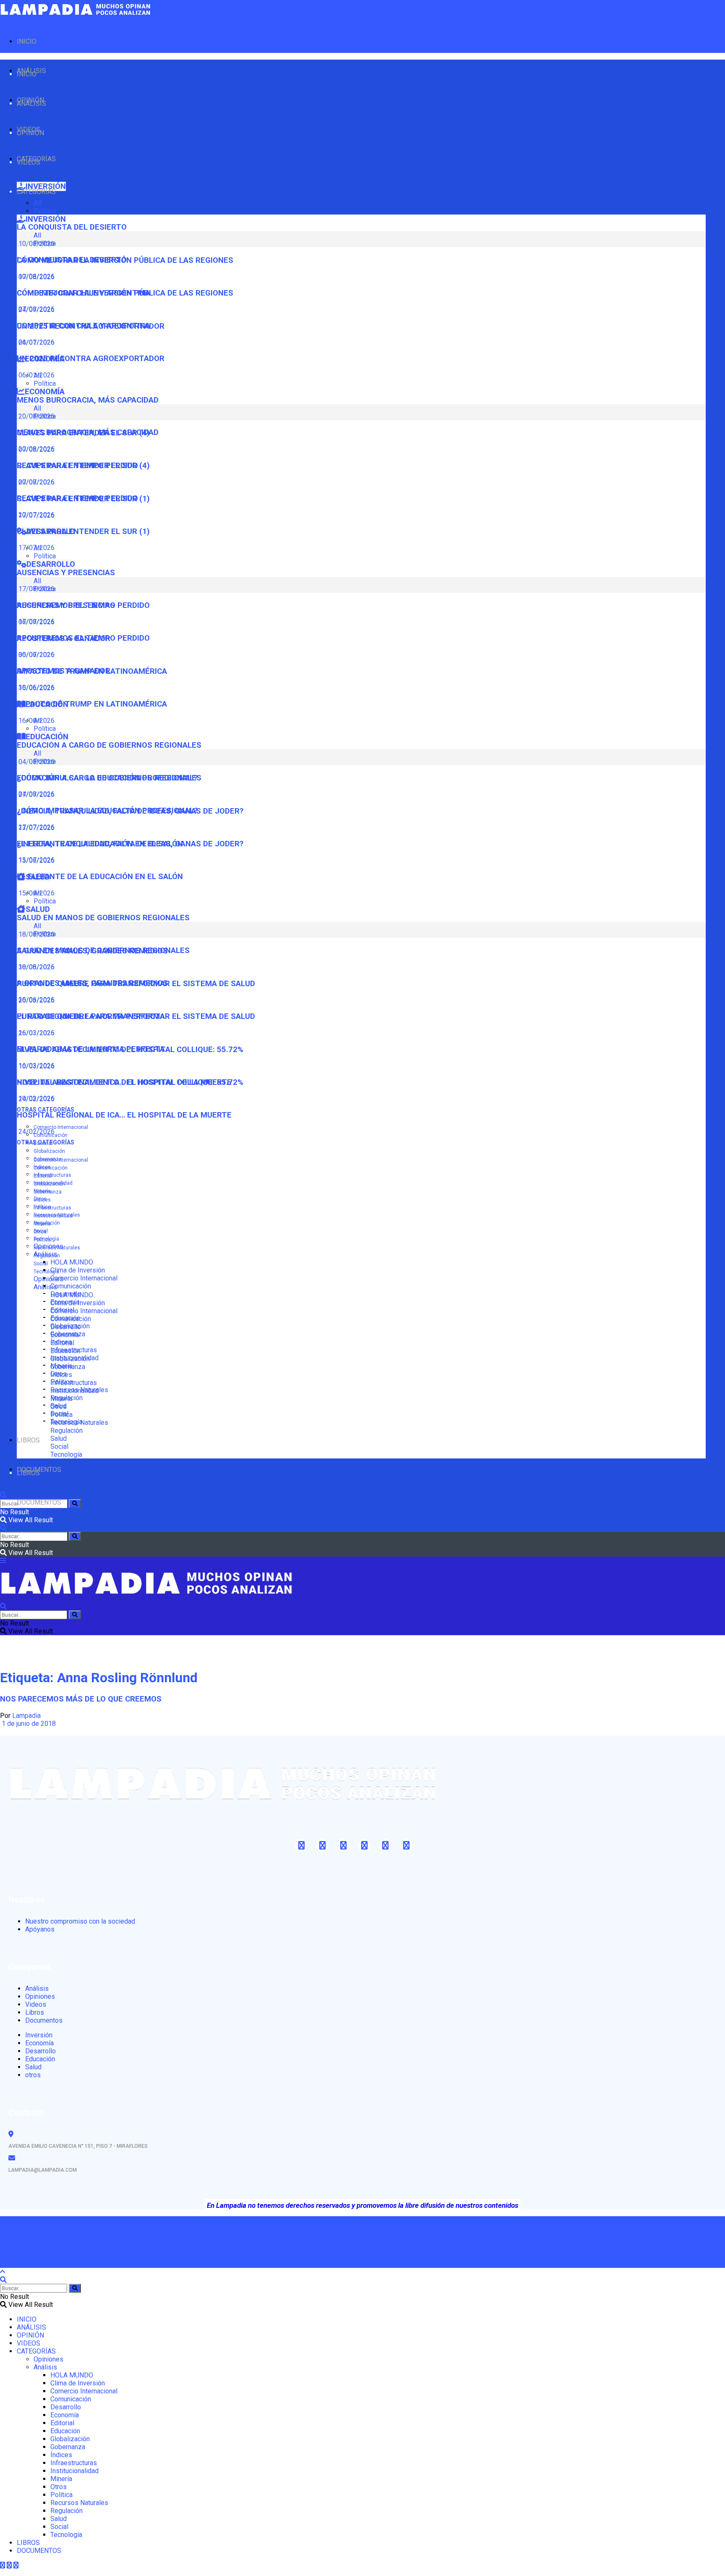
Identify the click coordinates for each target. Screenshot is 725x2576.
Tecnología (46, 1272)
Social (41, 1264)
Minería (42, 1224)
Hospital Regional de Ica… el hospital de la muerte (124, 1115)
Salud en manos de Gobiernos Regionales (103, 918)
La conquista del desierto (72, 227)
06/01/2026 (36, 375)
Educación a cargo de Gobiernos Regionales (109, 745)
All (37, 203)
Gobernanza (48, 1192)
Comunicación (71, 1286)
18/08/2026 (36, 967)
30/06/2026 (36, 687)
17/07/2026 (36, 548)
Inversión (39, 2035)
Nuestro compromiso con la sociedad (80, 1921)
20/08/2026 (36, 449)
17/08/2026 (36, 622)
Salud (59, 1439)
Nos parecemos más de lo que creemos (81, 1699)
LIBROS (28, 1440)
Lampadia (26, 1716)
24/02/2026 (36, 1132)
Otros (40, 1232)
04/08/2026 (36, 794)
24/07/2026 (36, 342)
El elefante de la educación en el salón (100, 877)
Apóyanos (40, 1929)
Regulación (47, 1256)
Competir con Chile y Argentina (83, 326)
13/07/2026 (36, 860)
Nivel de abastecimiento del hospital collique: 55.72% (130, 1082)
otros (33, 2075)
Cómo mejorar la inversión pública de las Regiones (125, 293)
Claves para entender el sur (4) (83, 466)
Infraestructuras (52, 1175)
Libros (35, 2012)
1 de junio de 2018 (28, 1724)
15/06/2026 (36, 893)
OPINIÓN (30, 133)
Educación (65, 1351)
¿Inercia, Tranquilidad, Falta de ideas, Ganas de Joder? (130, 844)
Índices (42, 1200)
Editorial (43, 1176)
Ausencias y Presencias (66, 573)
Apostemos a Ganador (64, 671)
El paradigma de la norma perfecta (91, 1049)
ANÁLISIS (31, 103)
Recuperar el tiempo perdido (77, 498)
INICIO (27, 41)
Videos (36, 2004)
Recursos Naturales (57, 1248)
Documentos (44, 2020)
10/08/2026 (36, 276)
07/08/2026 (36, 309)
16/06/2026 (36, 721)
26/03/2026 (36, 1033)
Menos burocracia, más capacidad (88, 400)
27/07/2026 (36, 827)
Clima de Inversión (78, 1270)
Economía (65, 1335)
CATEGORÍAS (36, 192)
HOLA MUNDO (72, 1262)
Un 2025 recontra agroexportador (91, 359)
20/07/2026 (36, 515)
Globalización (49, 1151)
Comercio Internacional (61, 1127)
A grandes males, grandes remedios (92, 983)
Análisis (45, 1287)
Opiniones (48, 1279)
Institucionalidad (53, 1216)
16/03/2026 (36, 1066)
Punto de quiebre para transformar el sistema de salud (136, 1016)
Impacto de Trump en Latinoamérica (92, 704)
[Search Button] (75, 1504)
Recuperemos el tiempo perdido (83, 638)
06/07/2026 (36, 655)
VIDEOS (29, 162)
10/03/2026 (36, 1098)
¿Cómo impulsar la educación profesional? (107, 811)
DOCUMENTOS (39, 1502)
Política (45, 211)
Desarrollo (66, 1327)
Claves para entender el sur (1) (83, 531)
